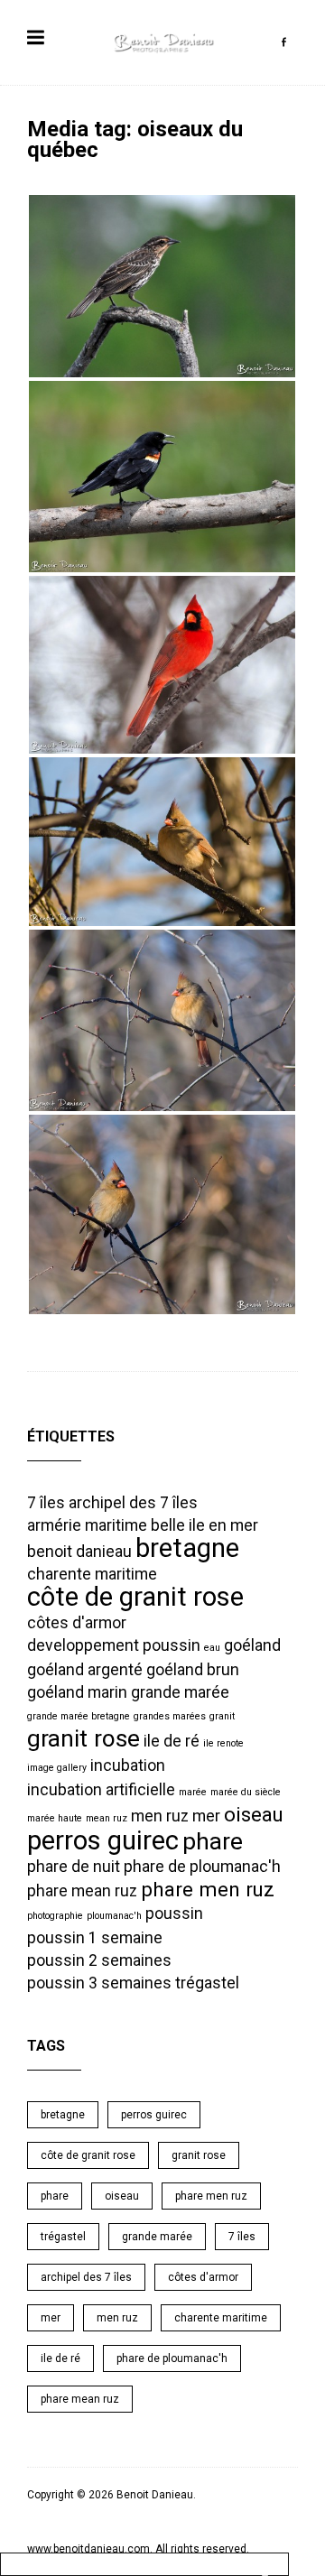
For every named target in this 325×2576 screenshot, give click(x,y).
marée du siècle (246, 1792)
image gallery (57, 1768)
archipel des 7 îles (133, 1503)
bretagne (187, 1548)
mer (206, 1816)
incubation (128, 1765)
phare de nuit (74, 1867)
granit (222, 1716)
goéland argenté (85, 1670)
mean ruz (107, 1818)
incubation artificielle (101, 1790)
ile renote (223, 1743)
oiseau (254, 1814)
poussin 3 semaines (99, 1983)
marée (193, 1792)
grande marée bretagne (79, 1716)
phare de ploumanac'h (202, 1867)
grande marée (180, 1692)
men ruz (160, 1816)
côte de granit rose (135, 1597)
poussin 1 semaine (95, 1938)
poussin (174, 1913)
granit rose (84, 1738)
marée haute (55, 1818)
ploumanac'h (114, 1916)
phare (213, 1841)
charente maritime (92, 1574)
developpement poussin (114, 1645)
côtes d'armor (77, 1623)
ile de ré (172, 1741)
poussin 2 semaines (99, 1960)
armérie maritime (87, 1525)
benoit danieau (79, 1552)
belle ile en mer (204, 1525)
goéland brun (193, 1670)
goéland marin (77, 1692)
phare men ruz (208, 1889)
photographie (55, 1916)
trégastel (207, 1983)
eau (212, 1648)
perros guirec (103, 1840)
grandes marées (170, 1716)
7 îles (46, 1503)
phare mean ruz (82, 1891)
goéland (252, 1645)
